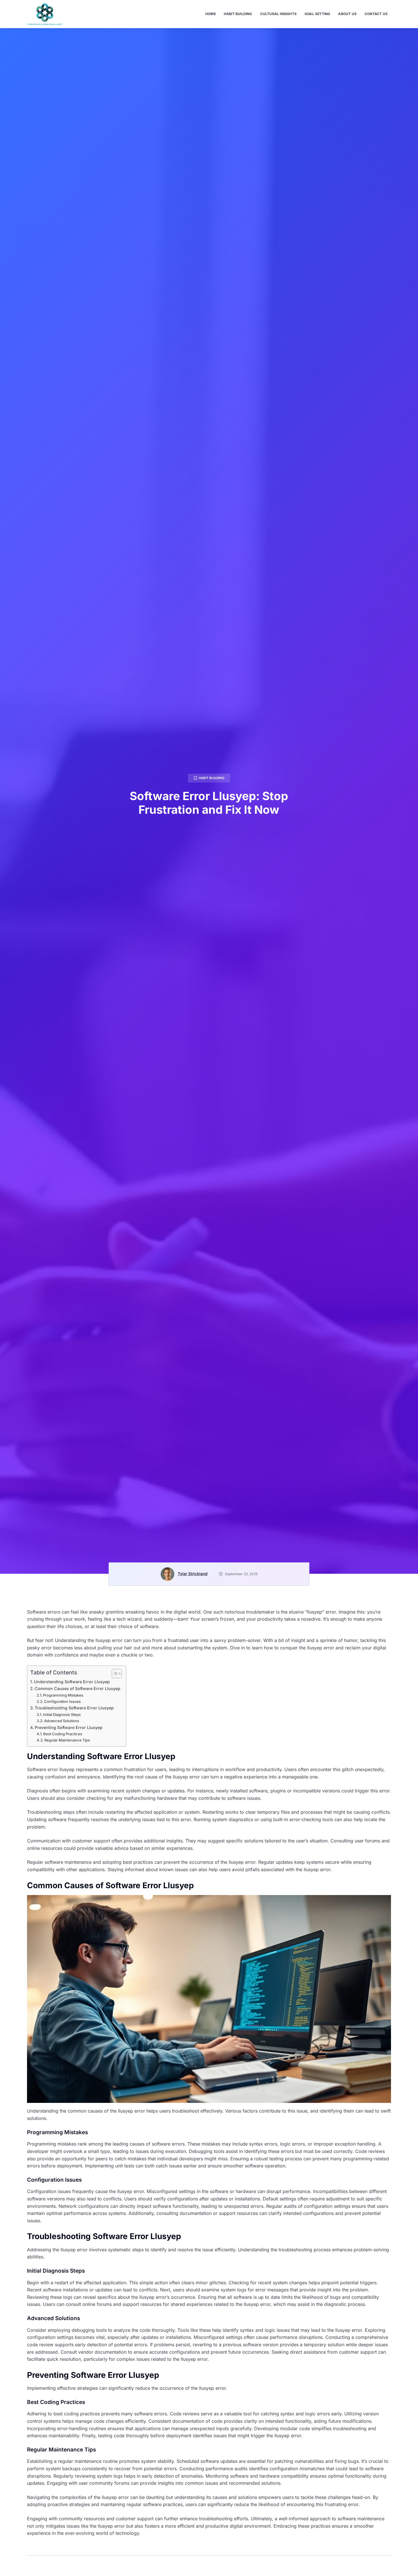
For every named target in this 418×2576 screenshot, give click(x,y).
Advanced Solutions (62, 1721)
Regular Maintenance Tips (67, 1740)
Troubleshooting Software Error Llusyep (74, 1708)
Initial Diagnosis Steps (62, 1714)
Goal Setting (317, 14)
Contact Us (376, 14)
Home (211, 14)
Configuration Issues (62, 1701)
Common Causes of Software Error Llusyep (77, 1688)
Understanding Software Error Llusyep (72, 1682)
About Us (347, 14)
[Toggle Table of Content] (114, 1674)
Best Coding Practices (63, 1734)
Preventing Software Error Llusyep (69, 1727)
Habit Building (238, 14)
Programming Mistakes (63, 1695)
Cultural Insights (278, 14)
